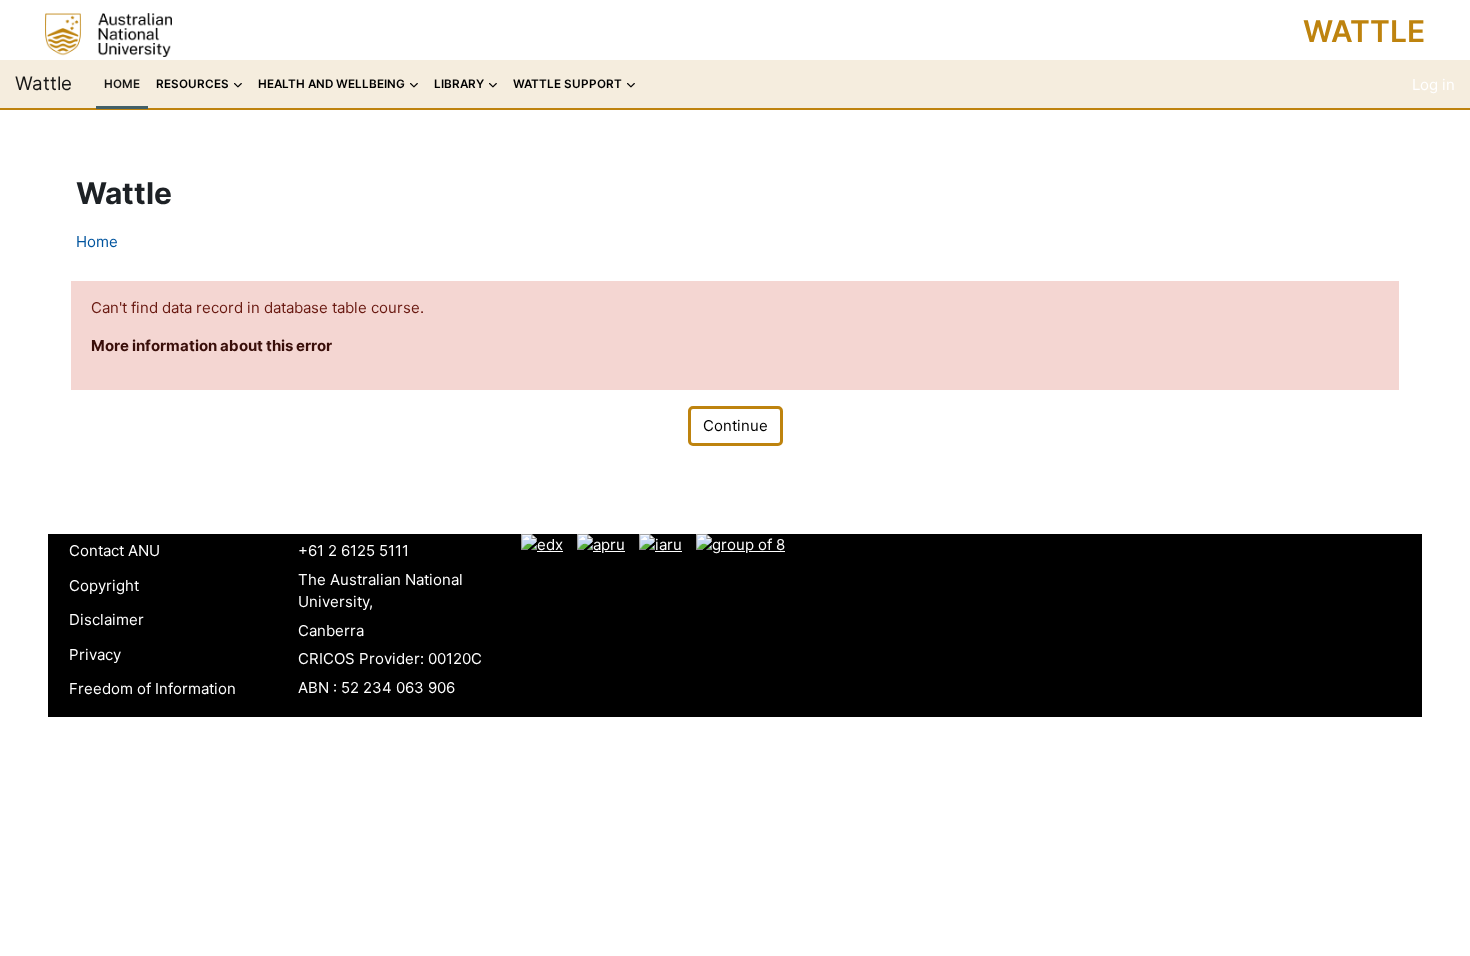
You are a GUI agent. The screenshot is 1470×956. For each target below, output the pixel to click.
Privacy (95, 654)
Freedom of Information (152, 688)
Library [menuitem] (459, 84)
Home (97, 241)
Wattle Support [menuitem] (567, 84)
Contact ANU (114, 550)
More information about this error (211, 345)
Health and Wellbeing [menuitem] (331, 84)
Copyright (104, 585)
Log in (1433, 84)
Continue (735, 425)
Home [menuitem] (122, 84)
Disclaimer (106, 619)
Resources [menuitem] (192, 84)
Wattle (1364, 31)
